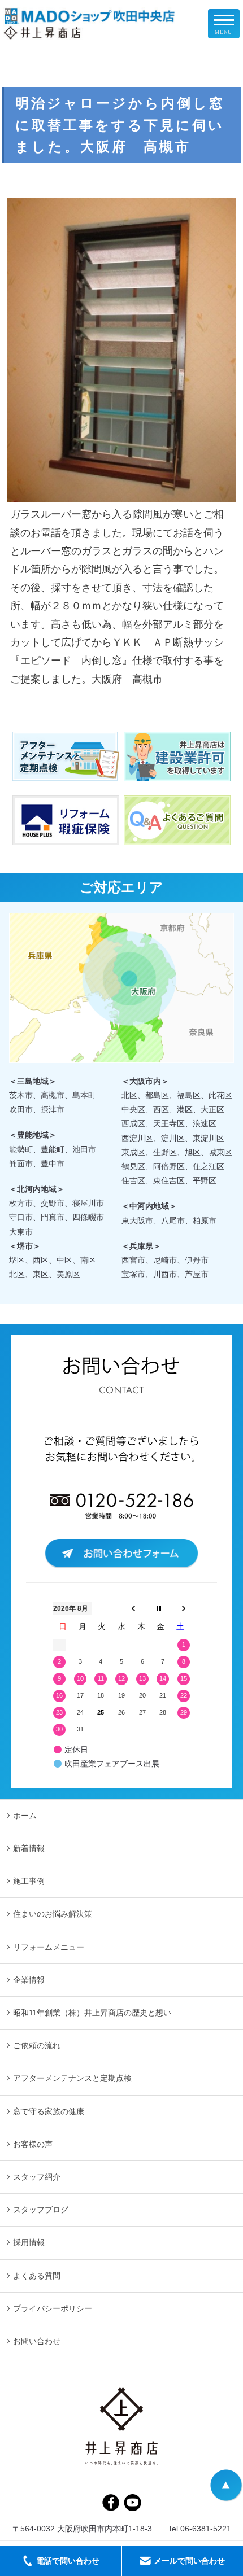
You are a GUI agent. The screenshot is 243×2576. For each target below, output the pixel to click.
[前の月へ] (133, 1608)
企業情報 (29, 1980)
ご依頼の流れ (37, 2045)
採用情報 (29, 2242)
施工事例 (29, 1881)
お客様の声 (33, 2144)
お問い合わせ (37, 2341)
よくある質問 (37, 2276)
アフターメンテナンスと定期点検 (72, 2078)
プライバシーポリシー (53, 2308)
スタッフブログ (41, 2210)
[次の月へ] (184, 1608)
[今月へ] (159, 1608)
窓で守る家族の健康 (49, 2111)
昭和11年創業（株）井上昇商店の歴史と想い (92, 2013)
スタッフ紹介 (37, 2177)
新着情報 (29, 1848)
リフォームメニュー (49, 1947)
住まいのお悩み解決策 (53, 1914)
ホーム (25, 1816)
